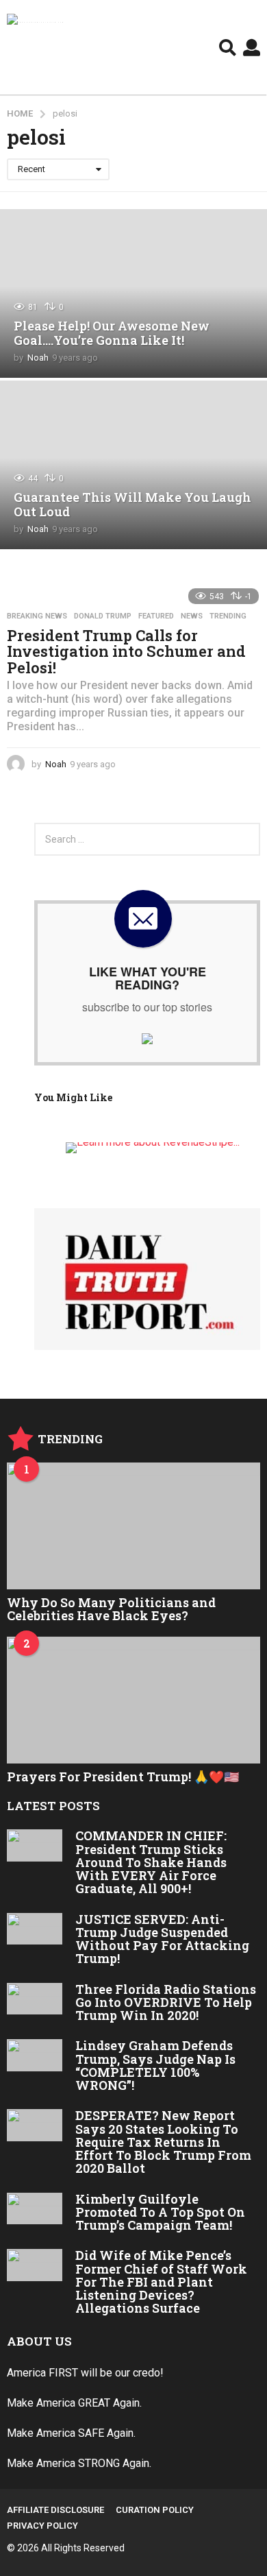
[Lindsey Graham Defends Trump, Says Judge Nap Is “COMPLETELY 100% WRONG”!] (35, 2055)
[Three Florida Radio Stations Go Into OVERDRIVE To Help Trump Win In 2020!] (35, 1999)
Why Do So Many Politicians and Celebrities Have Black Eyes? (111, 1609)
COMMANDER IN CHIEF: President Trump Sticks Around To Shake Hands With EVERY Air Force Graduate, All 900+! (151, 1862)
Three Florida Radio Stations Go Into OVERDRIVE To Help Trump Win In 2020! (166, 2002)
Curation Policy (155, 2510)
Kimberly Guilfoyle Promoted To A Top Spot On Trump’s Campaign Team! (160, 2212)
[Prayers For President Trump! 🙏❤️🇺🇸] (133, 1700)
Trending (228, 616)
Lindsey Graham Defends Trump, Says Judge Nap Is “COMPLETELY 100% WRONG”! (155, 2065)
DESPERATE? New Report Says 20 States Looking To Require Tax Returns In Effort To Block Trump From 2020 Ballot (163, 2142)
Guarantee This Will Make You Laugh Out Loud (132, 505)
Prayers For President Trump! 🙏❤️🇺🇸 (123, 1777)
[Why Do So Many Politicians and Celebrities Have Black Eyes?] (133, 1526)
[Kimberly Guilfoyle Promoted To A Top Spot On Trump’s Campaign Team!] (35, 2209)
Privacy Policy (42, 2526)
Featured (156, 616)
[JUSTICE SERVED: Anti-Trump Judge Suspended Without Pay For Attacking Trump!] (35, 1929)
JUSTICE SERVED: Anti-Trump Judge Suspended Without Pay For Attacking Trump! (162, 1939)
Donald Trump (103, 616)
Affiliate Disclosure (55, 2510)
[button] (228, 47)
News (192, 616)
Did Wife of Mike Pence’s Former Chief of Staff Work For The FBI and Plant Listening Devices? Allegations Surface (161, 2282)
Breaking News (37, 616)
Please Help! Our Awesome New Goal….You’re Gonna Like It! (112, 333)
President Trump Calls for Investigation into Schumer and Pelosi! (126, 651)
